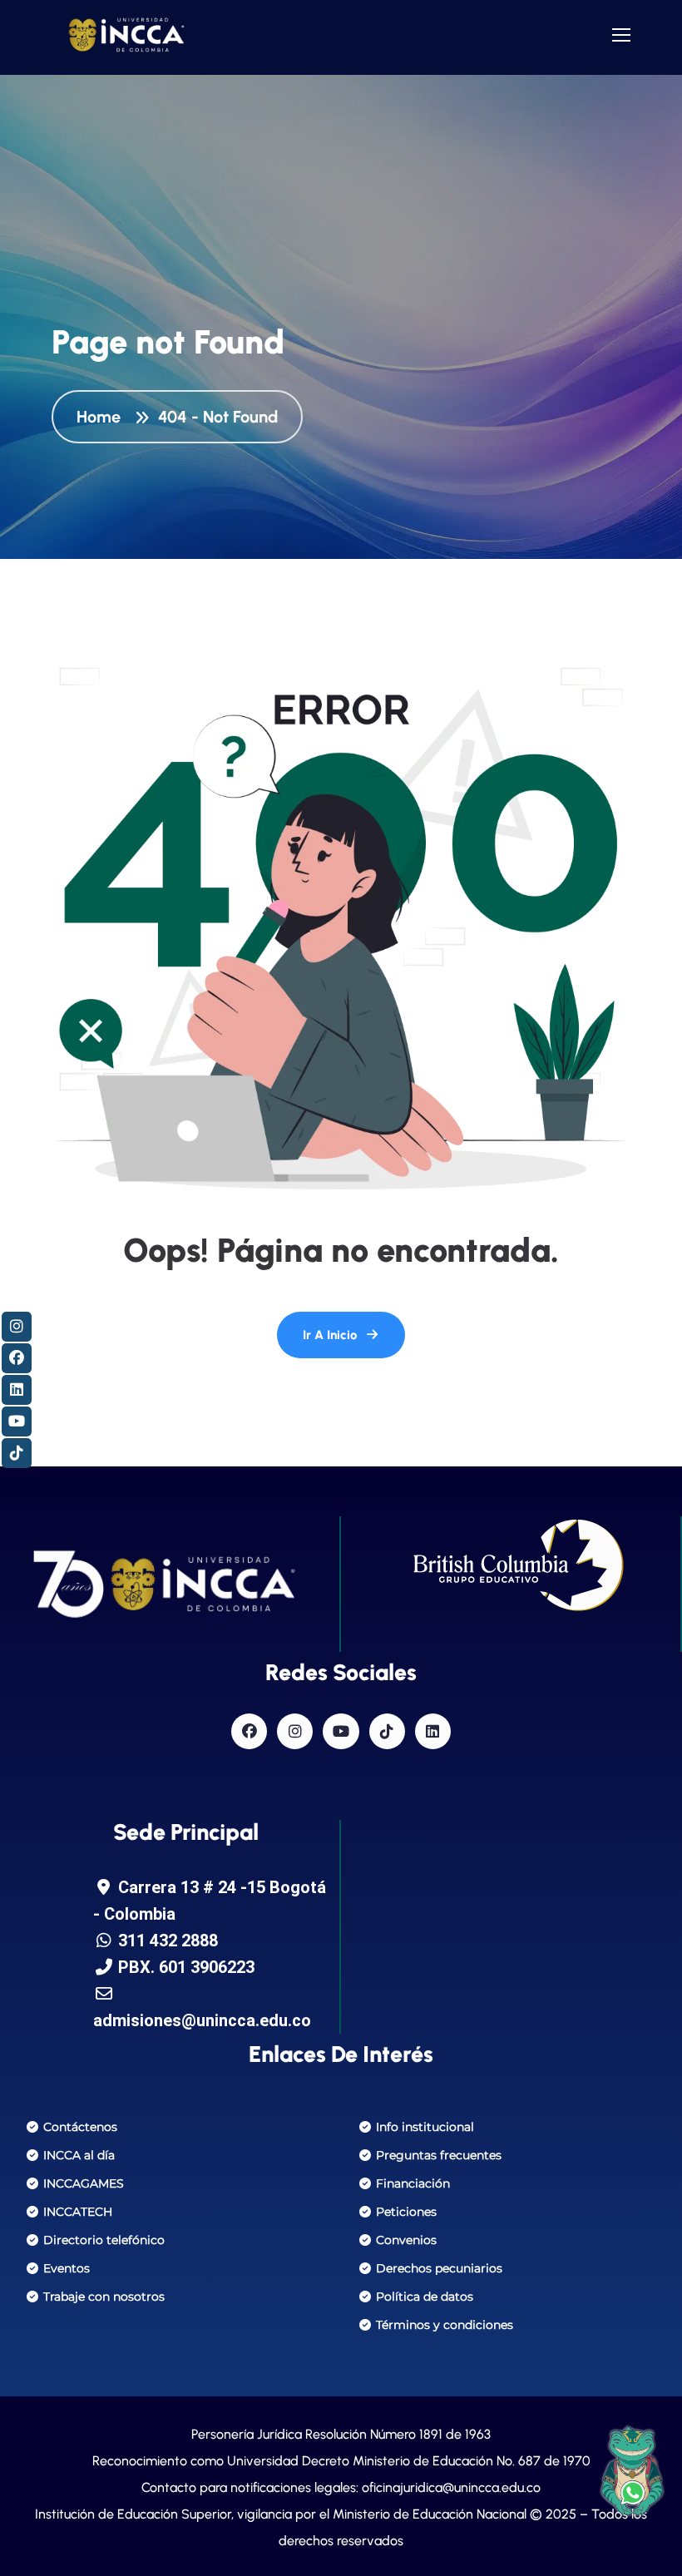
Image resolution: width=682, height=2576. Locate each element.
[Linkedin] (433, 1731)
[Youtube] (341, 1731)
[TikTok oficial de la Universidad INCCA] (17, 1453)
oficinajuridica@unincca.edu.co (451, 2487)
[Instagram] (295, 1731)
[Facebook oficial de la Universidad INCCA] (17, 1358)
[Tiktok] (387, 1731)
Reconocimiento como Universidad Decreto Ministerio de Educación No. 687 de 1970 (341, 2461)
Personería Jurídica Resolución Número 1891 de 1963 (341, 2434)
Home (103, 417)
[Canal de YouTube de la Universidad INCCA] (17, 1421)
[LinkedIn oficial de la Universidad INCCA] (17, 1390)
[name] (126, 35)
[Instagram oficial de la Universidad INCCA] (17, 1327)
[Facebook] (249, 1731)
